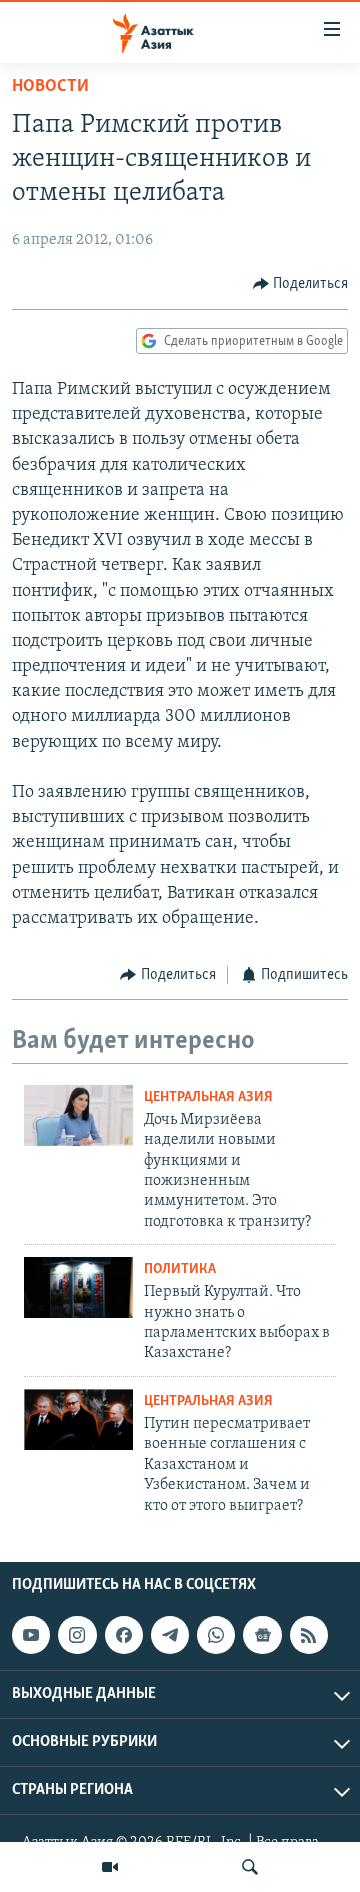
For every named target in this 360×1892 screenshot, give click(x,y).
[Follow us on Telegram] (170, 1635)
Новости (50, 87)
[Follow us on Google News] (262, 1635)
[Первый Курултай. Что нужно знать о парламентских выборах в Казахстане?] (78, 1287)
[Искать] (250, 1867)
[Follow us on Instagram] (77, 1635)
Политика (180, 1269)
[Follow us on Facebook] (124, 1635)
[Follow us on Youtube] (31, 1635)
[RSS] (309, 1635)
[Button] (301, 284)
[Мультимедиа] (110, 1867)
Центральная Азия (208, 1097)
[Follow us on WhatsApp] (216, 1635)
